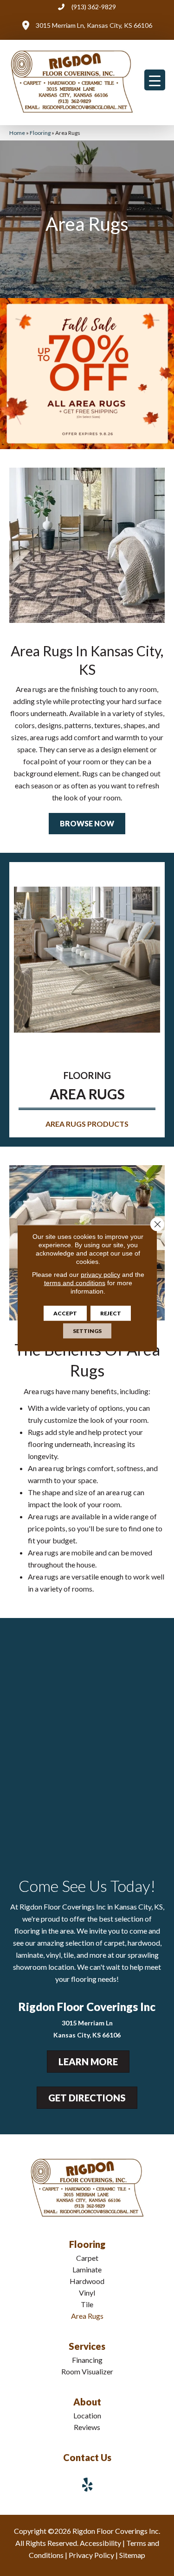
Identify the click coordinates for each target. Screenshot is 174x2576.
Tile (87, 2304)
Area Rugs (87, 2316)
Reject (111, 1313)
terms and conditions (75, 1283)
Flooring (40, 133)
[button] (87, 824)
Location (87, 2415)
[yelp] (88, 2484)
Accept (65, 1313)
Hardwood (87, 2281)
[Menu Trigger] (155, 80)
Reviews (87, 2427)
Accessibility (100, 2543)
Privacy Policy (91, 2555)
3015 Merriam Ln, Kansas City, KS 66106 (94, 25)
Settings (87, 1331)
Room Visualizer (87, 2371)
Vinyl (87, 2293)
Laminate (87, 2269)
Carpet (87, 2258)
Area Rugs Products (87, 1124)
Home (17, 133)
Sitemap (132, 2555)
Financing (87, 2360)
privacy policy (100, 1275)
